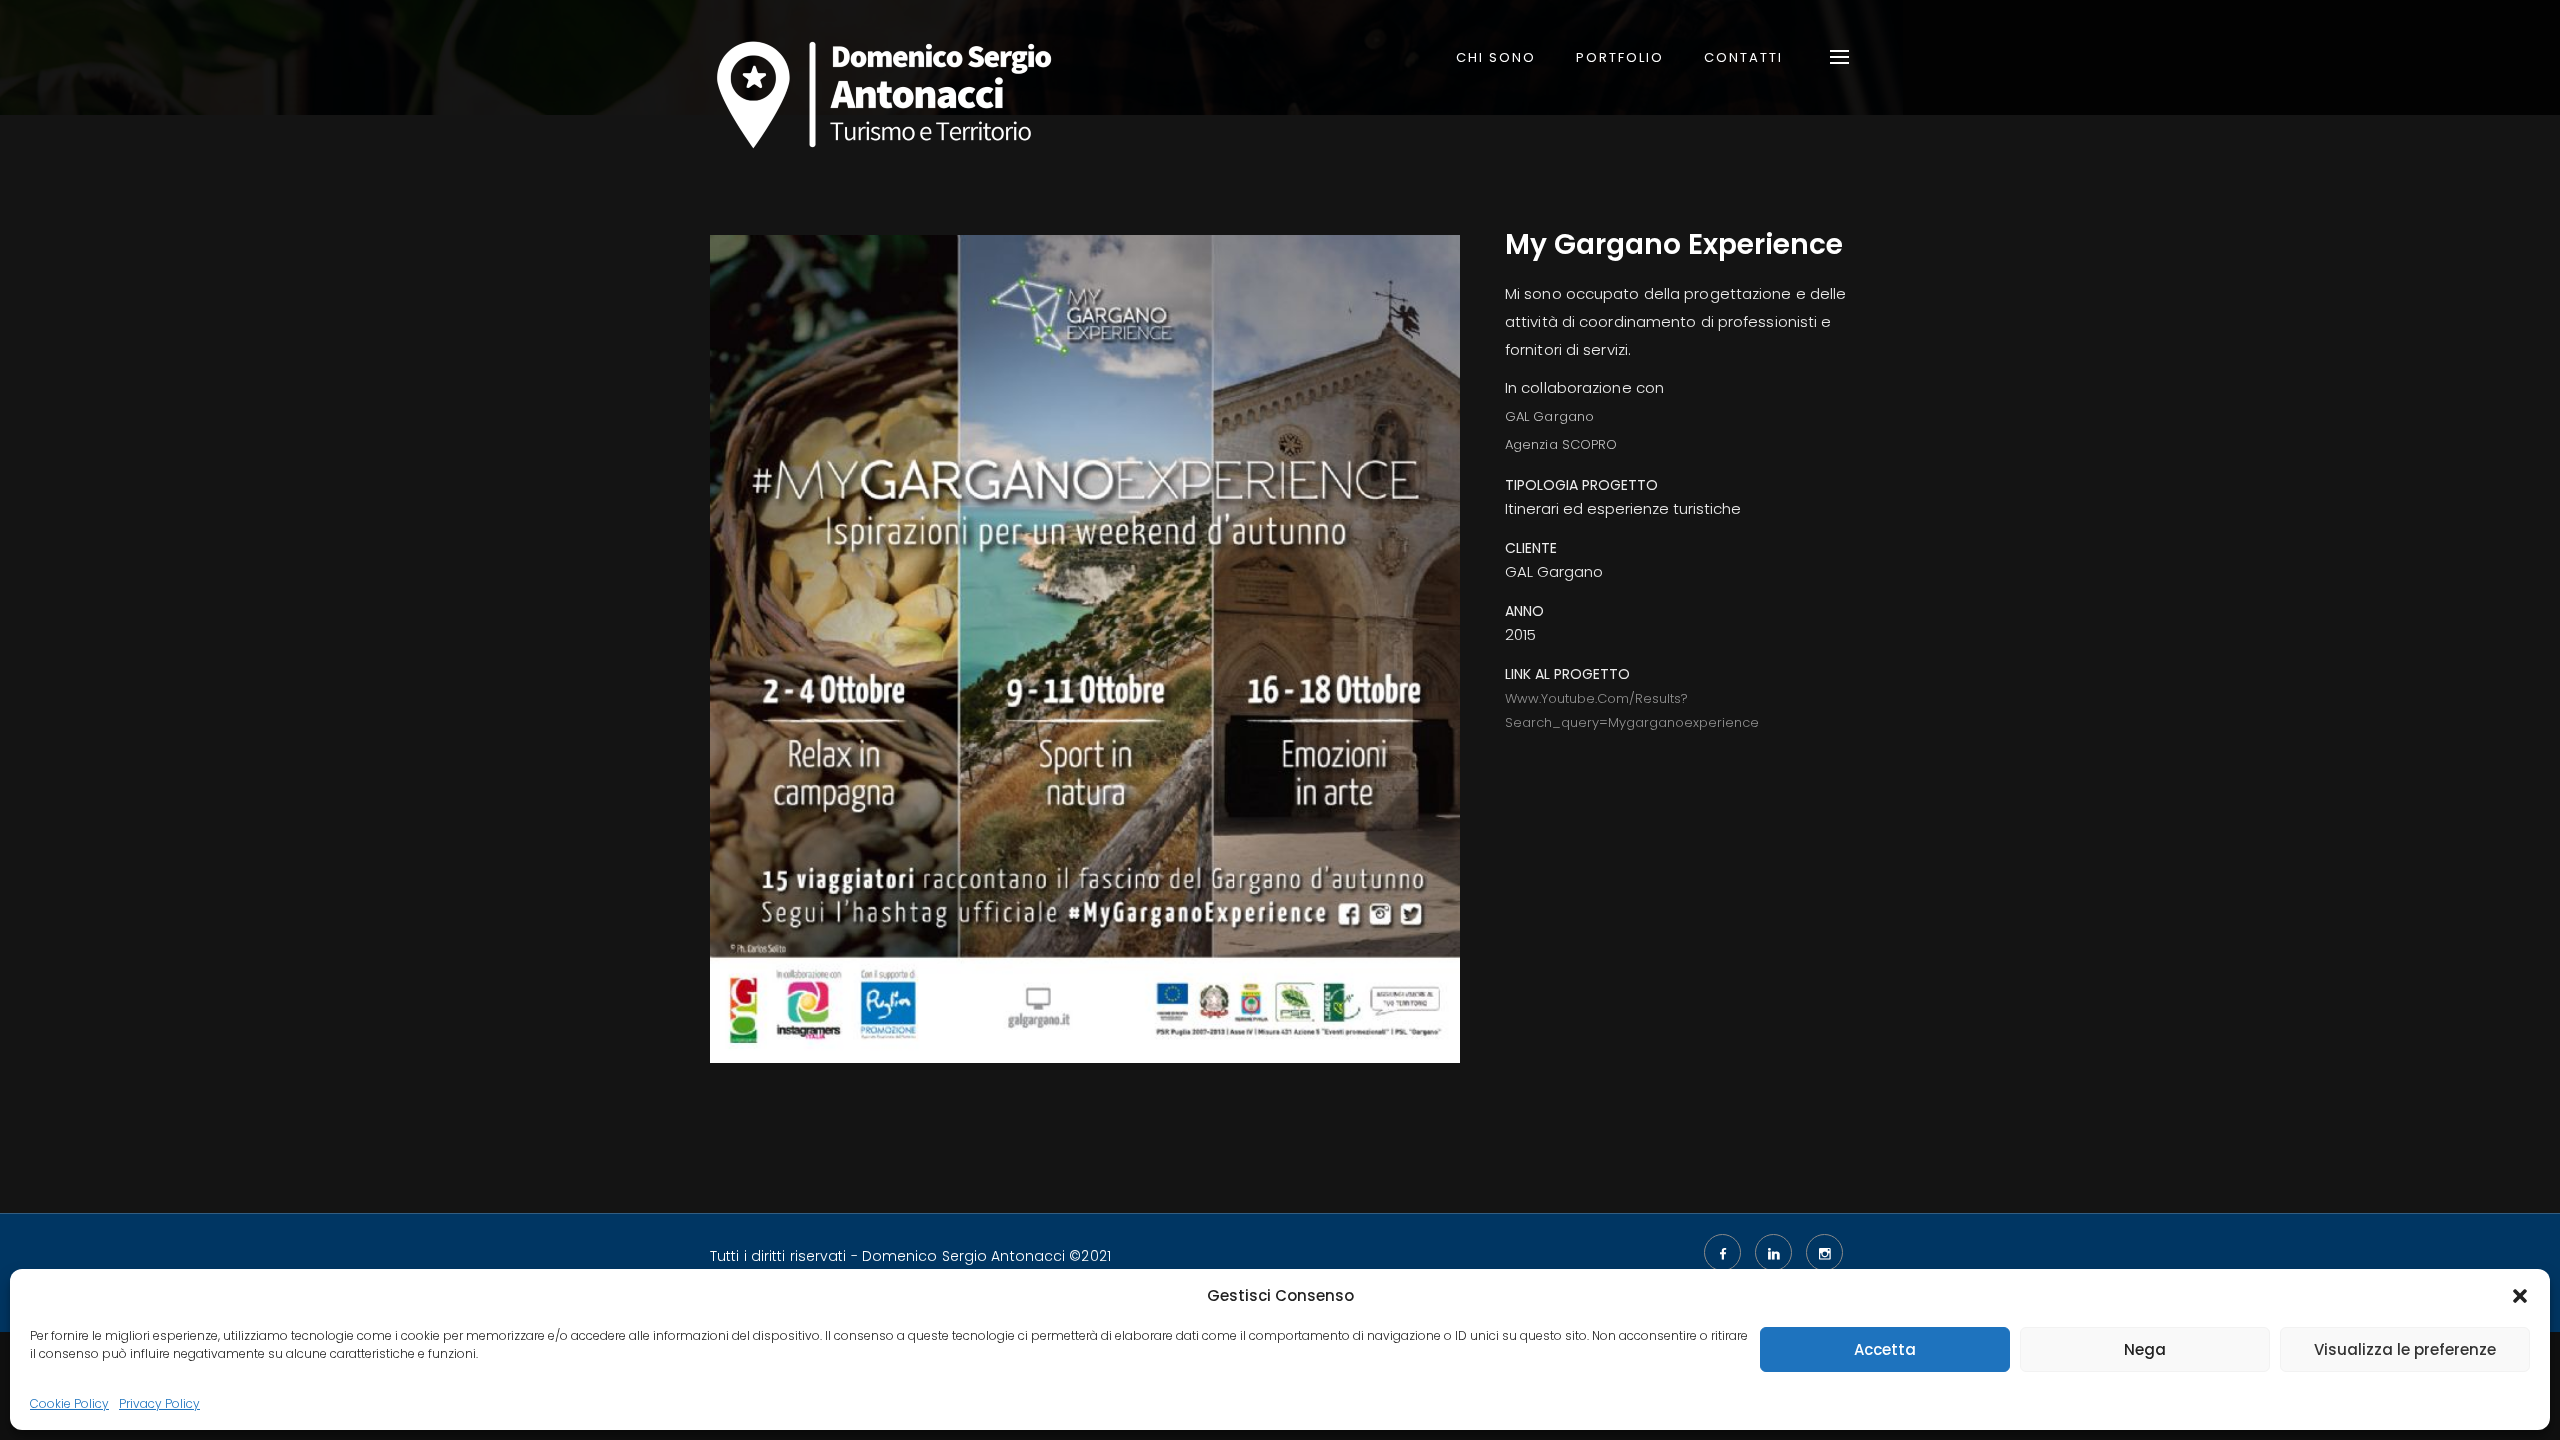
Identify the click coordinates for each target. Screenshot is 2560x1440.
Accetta (1885, 1349)
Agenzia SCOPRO (1561, 444)
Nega (2145, 1349)
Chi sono (1496, 57)
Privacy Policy (159, 1403)
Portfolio (1620, 57)
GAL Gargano (1549, 416)
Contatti (1743, 57)
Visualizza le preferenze (2405, 1349)
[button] (2520, 1296)
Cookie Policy (69, 1403)
